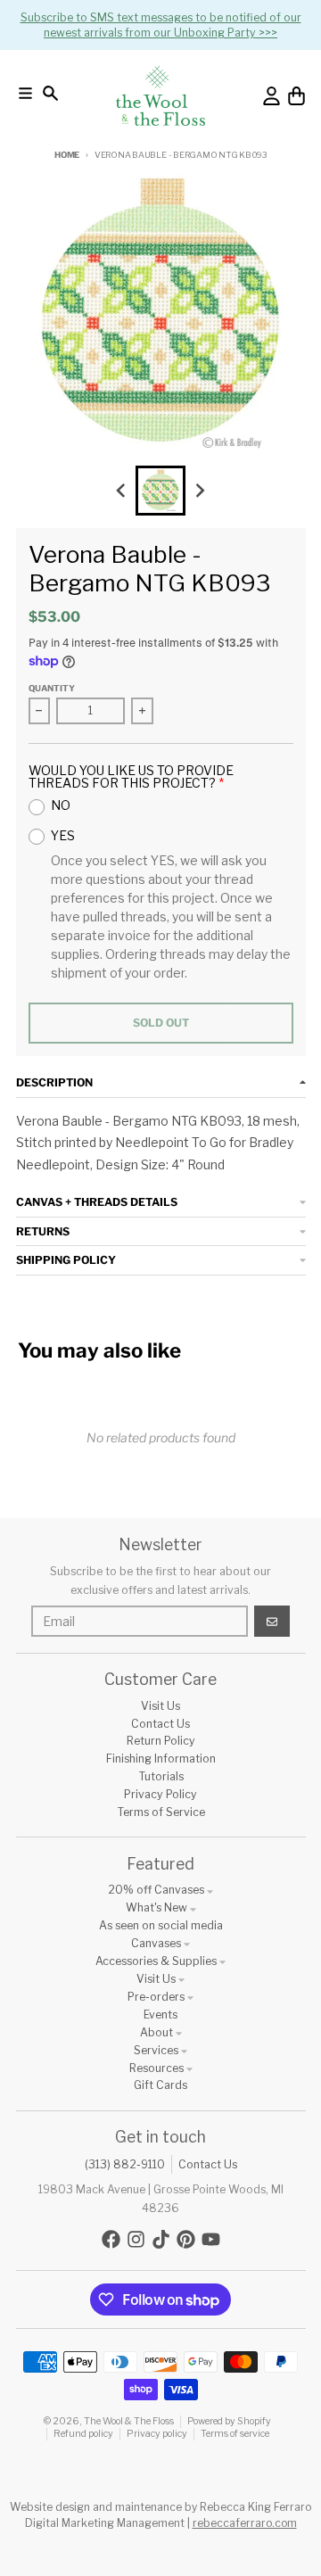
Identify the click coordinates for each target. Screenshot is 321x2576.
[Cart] (296, 96)
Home (67, 155)
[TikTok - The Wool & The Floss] (161, 2239)
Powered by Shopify (229, 2421)
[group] (160, 491)
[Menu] (25, 93)
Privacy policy (157, 2434)
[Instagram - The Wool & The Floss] (136, 2239)
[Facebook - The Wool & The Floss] (111, 2239)
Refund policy (83, 2434)
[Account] (272, 96)
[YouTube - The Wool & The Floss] (211, 2239)
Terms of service (235, 2434)
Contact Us (208, 2164)
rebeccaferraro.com (245, 2523)
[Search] (50, 93)
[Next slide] (200, 491)
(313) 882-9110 (125, 2164)
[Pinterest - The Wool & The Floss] (186, 2239)
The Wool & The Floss (129, 2421)
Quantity (52, 688)
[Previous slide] (122, 491)
